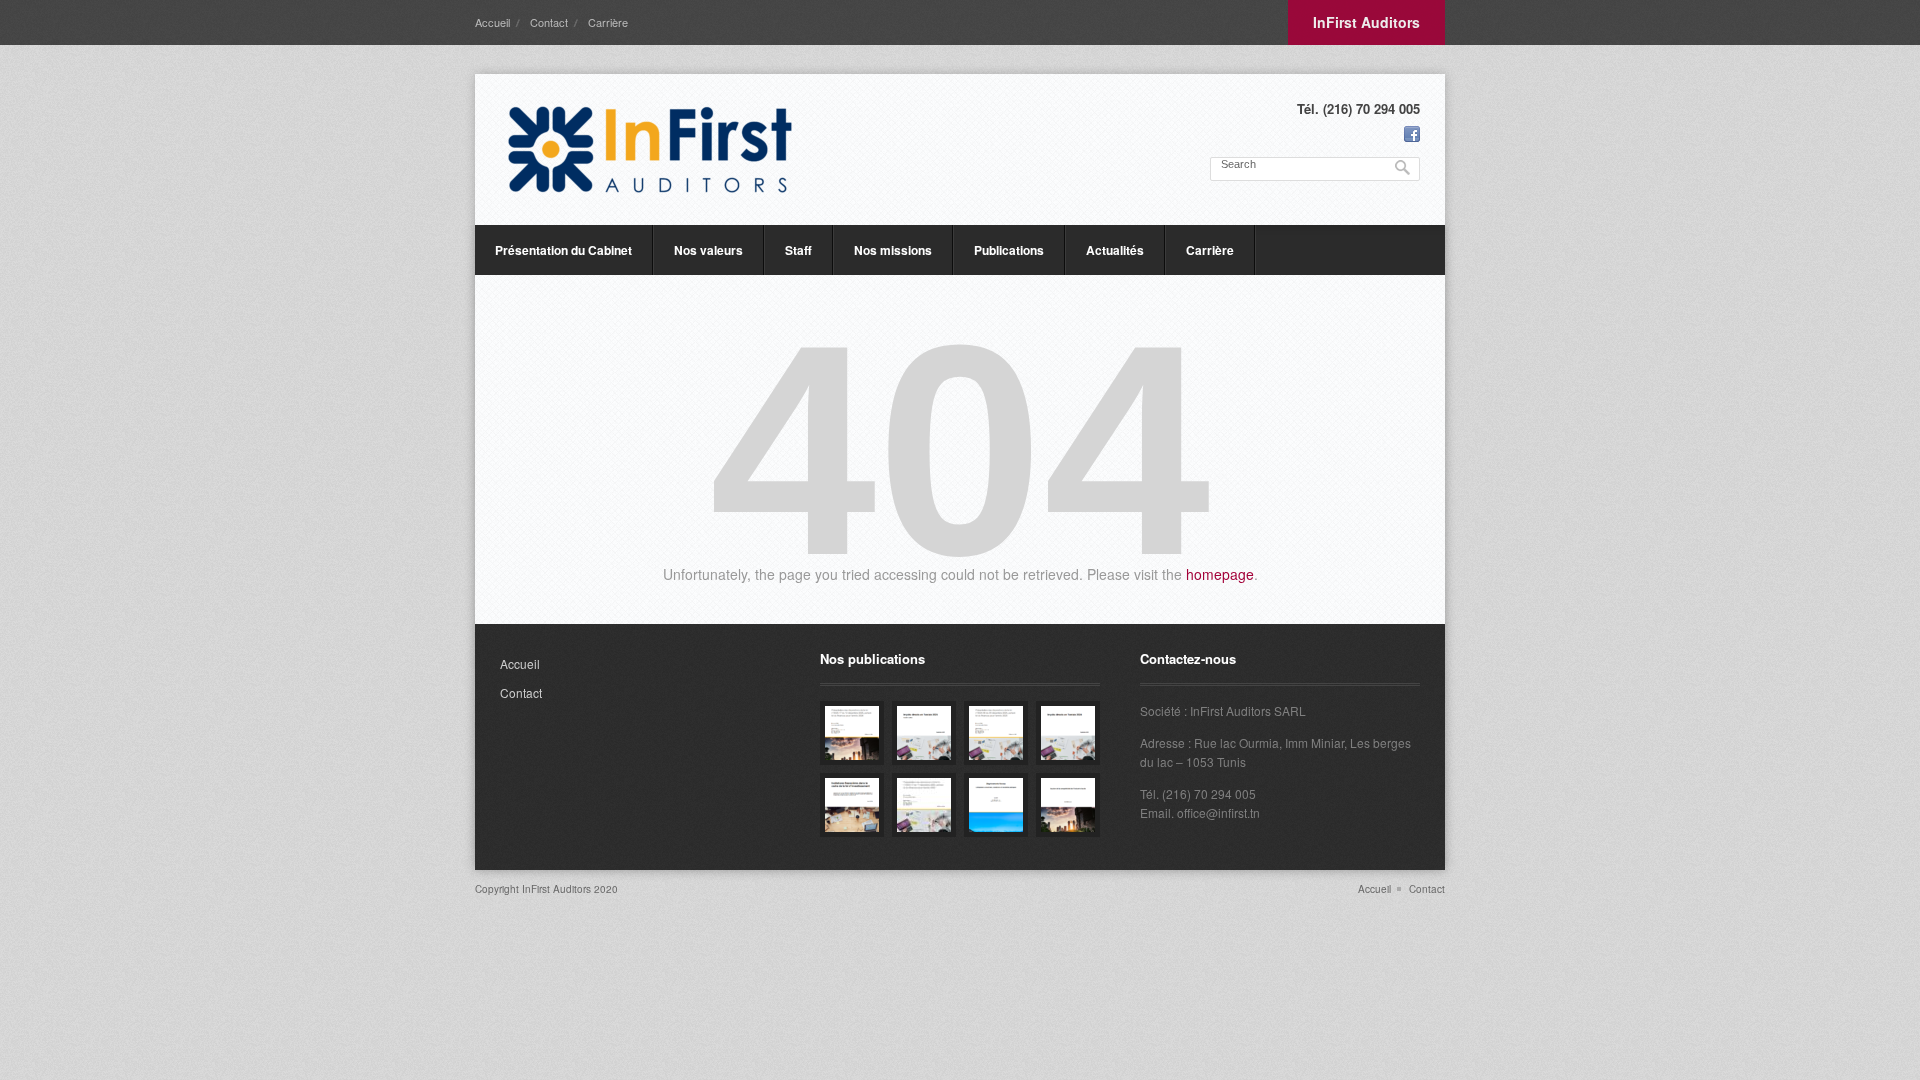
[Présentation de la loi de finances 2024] (924, 805)
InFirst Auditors (1366, 22)
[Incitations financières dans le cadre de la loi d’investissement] (852, 805)
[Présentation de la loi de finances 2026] (852, 733)
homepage (1220, 574)
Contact (549, 22)
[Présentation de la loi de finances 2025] (996, 733)
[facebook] (1412, 134)
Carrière (608, 22)
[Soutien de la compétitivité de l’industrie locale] (1068, 805)
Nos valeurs (708, 250)
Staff (798, 250)
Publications (1009, 250)
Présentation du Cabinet (563, 250)
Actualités (1115, 250)
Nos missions (893, 250)
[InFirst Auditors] (650, 149)
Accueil (492, 22)
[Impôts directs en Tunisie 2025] (924, 733)
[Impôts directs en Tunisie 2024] (1068, 733)
